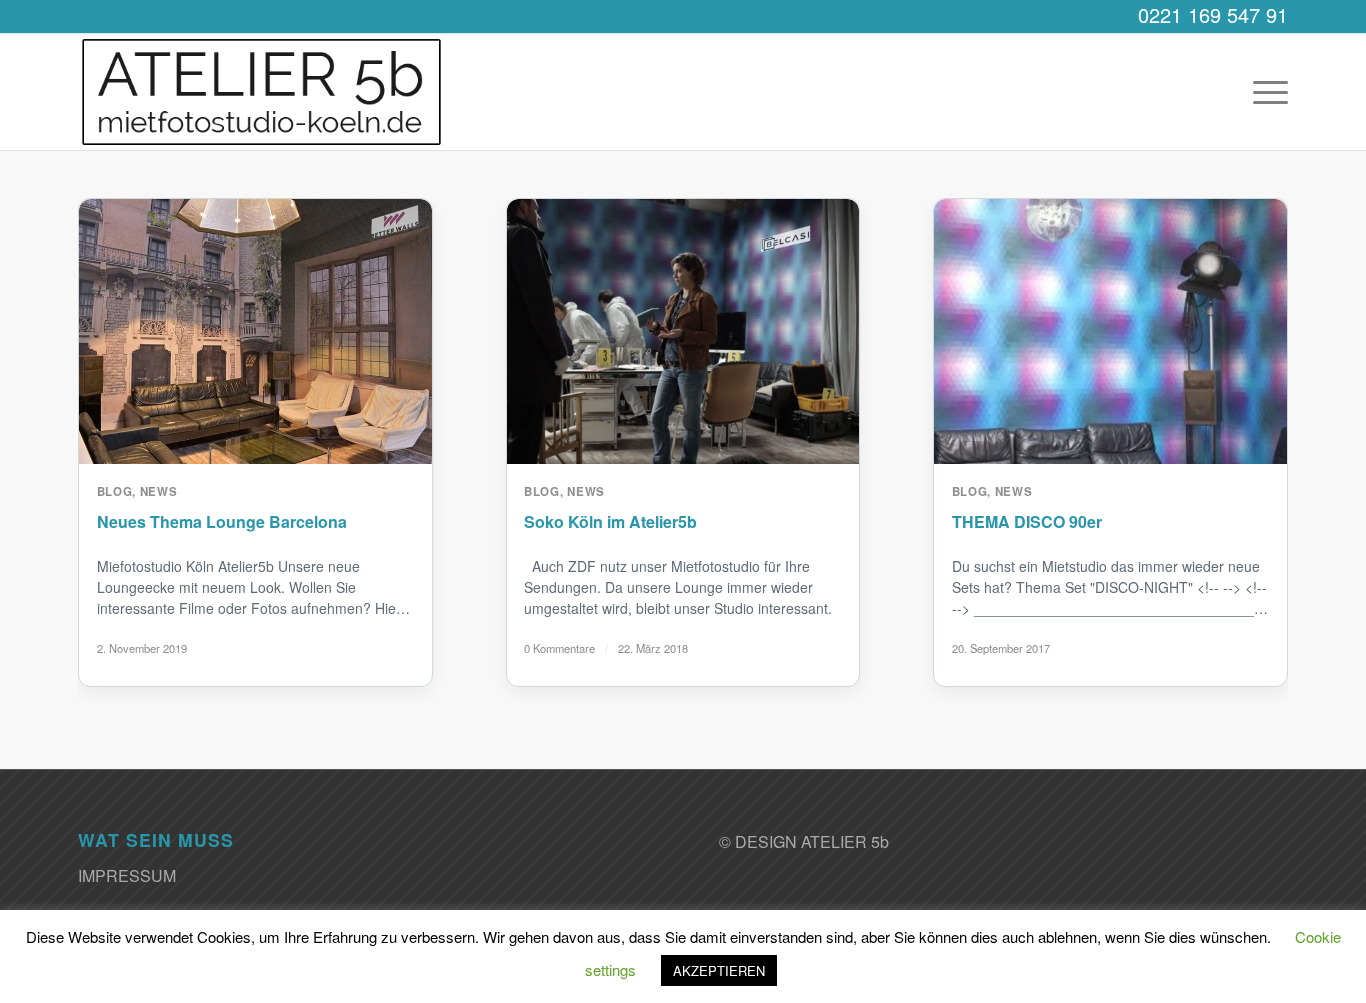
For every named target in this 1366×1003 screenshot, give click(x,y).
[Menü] (1264, 92)
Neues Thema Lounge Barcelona (222, 521)
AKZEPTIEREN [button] (719, 970)
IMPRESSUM (127, 875)
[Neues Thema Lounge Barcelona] (255, 331)
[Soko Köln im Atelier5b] (683, 331)
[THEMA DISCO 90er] (1110, 331)
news (159, 491)
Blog (115, 491)
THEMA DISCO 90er (1027, 521)
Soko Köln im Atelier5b (610, 521)
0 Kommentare (559, 648)
